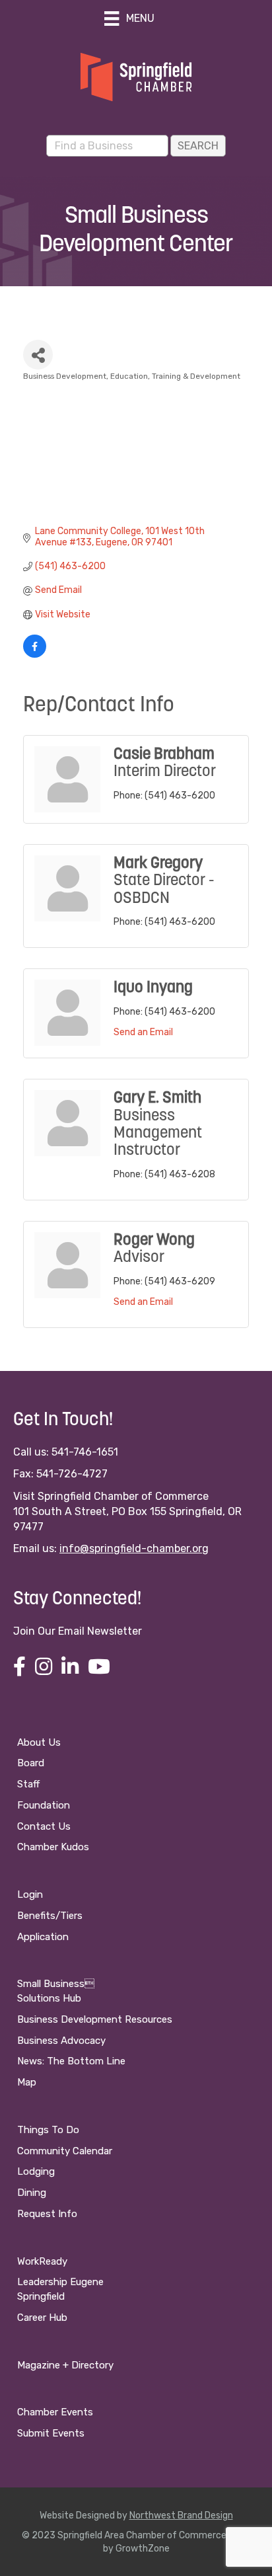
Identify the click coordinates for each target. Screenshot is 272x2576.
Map (27, 2082)
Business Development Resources (95, 2019)
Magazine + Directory (65, 2365)
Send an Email (143, 1032)
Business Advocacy (61, 2041)
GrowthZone (143, 2549)
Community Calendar (65, 2151)
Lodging (36, 2171)
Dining (32, 2193)
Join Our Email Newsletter (78, 1631)
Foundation (44, 1805)
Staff (28, 1784)
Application (43, 1937)
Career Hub (42, 2318)
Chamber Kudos (53, 1847)
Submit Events (51, 2433)
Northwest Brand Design (181, 2516)
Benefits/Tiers (50, 1916)
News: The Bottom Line (71, 2061)
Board (31, 1763)
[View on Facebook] (35, 655)
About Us (39, 1742)
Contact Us (44, 1826)
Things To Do (48, 2130)
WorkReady (42, 2261)
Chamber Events (55, 2412)
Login (30, 1894)
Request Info (47, 2214)
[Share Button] (38, 355)
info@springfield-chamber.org (134, 1548)
